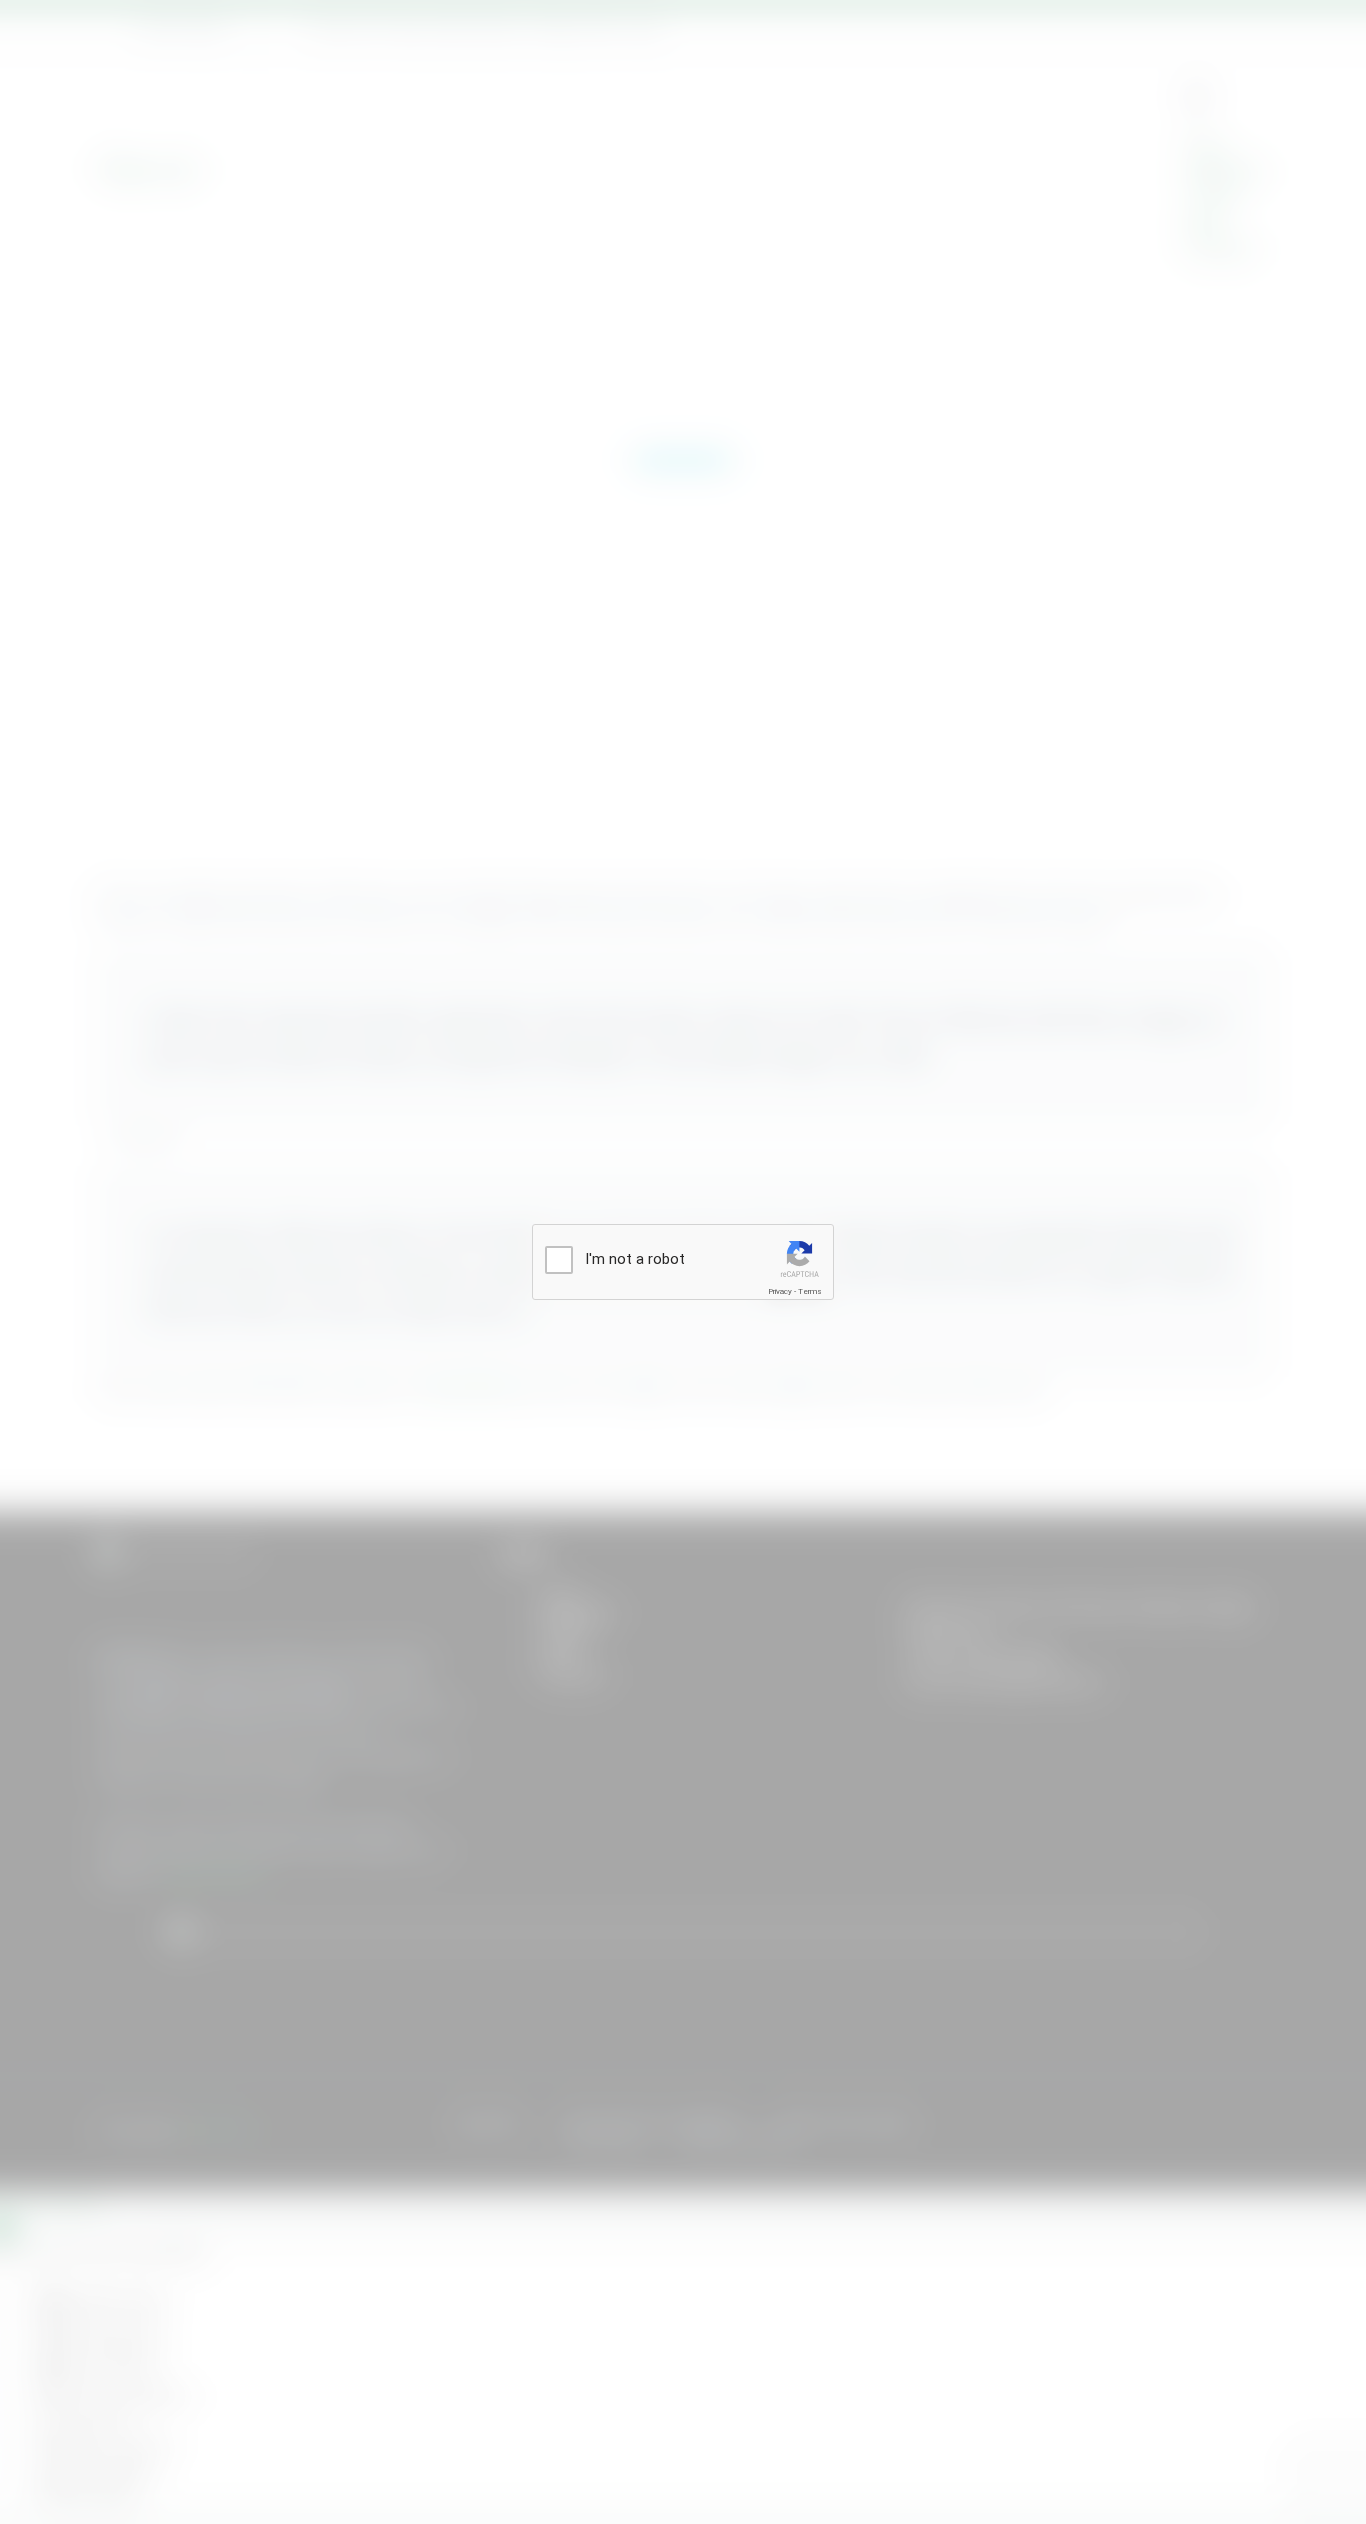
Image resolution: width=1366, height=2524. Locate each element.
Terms (810, 1291)
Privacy (780, 1291)
